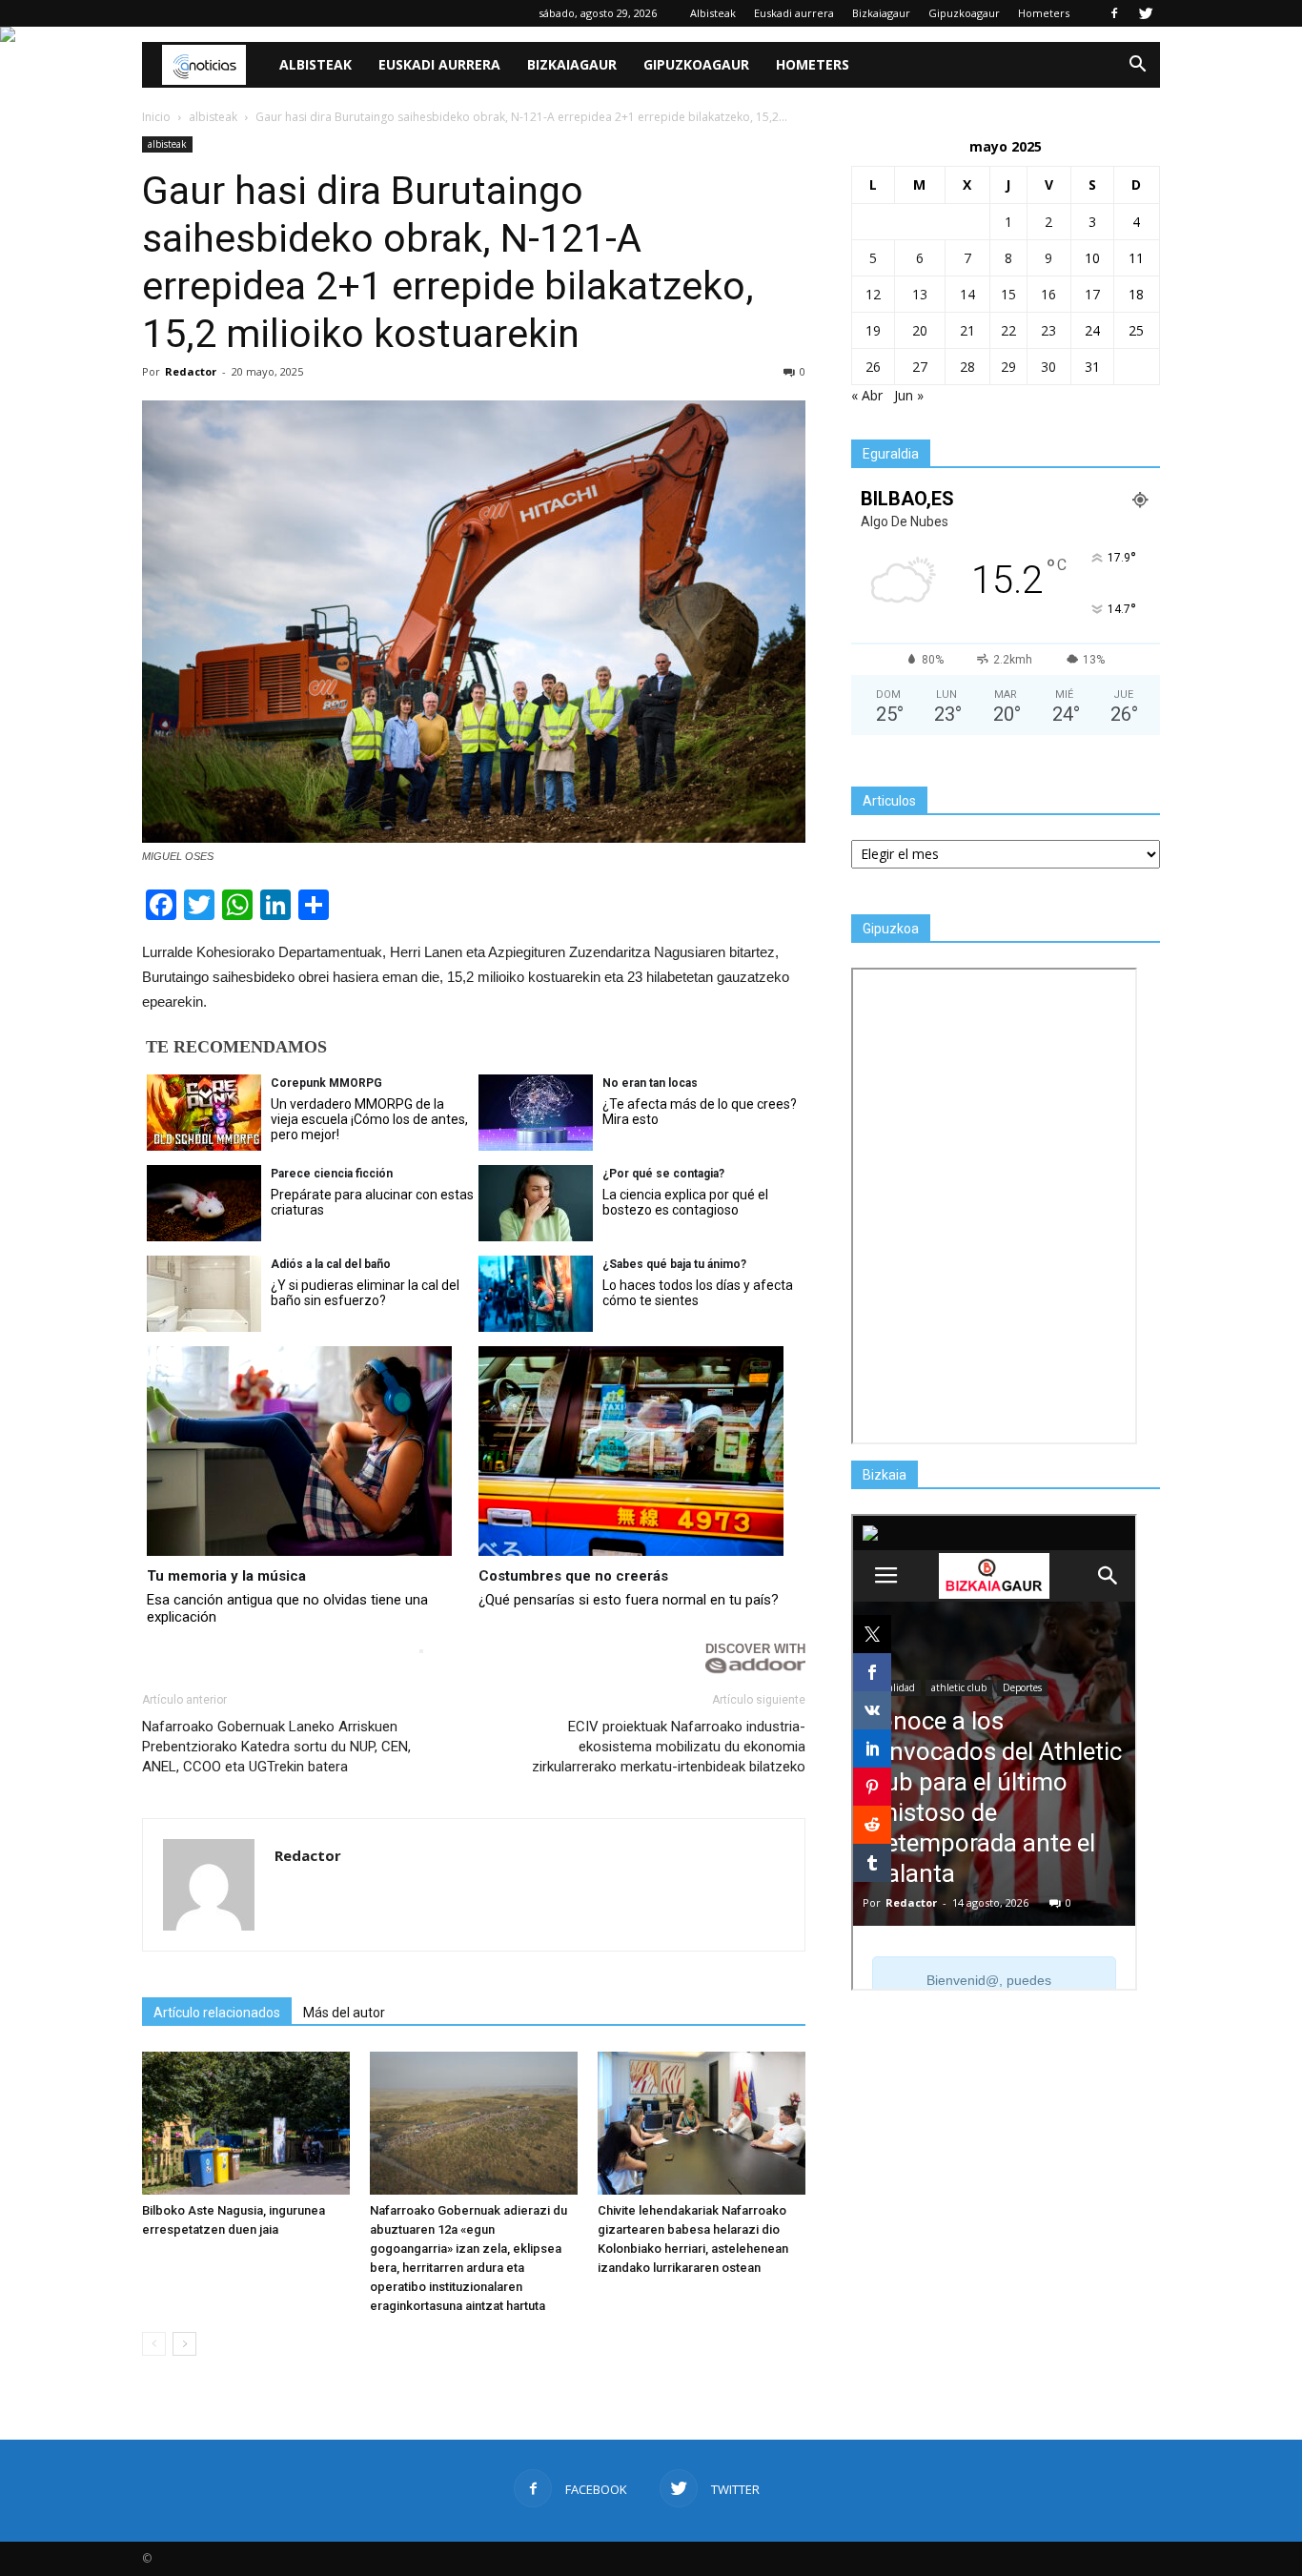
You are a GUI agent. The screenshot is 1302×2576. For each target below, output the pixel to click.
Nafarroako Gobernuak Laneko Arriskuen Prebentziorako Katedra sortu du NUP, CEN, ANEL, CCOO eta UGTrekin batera (276, 1747)
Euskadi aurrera (794, 13)
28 (967, 367)
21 (967, 330)
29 (1008, 367)
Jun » (909, 395)
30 (1048, 367)
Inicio (156, 117)
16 (1048, 294)
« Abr (867, 395)
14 (967, 294)
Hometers (1044, 13)
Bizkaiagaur (881, 13)
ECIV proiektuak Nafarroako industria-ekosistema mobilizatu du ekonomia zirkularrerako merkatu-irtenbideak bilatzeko (669, 1747)
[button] (1137, 65)
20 (920, 330)
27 (920, 367)
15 (1008, 294)
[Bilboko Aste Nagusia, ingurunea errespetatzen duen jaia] (246, 2123)
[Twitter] (1146, 13)
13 (920, 294)
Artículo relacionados (217, 2013)
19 (873, 330)
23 (1048, 330)
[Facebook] (1114, 13)
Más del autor (344, 2013)
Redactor (191, 371)
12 (873, 294)
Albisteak (713, 13)
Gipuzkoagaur (964, 13)
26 (873, 367)
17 (1092, 294)
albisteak (167, 144)
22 (1008, 330)
